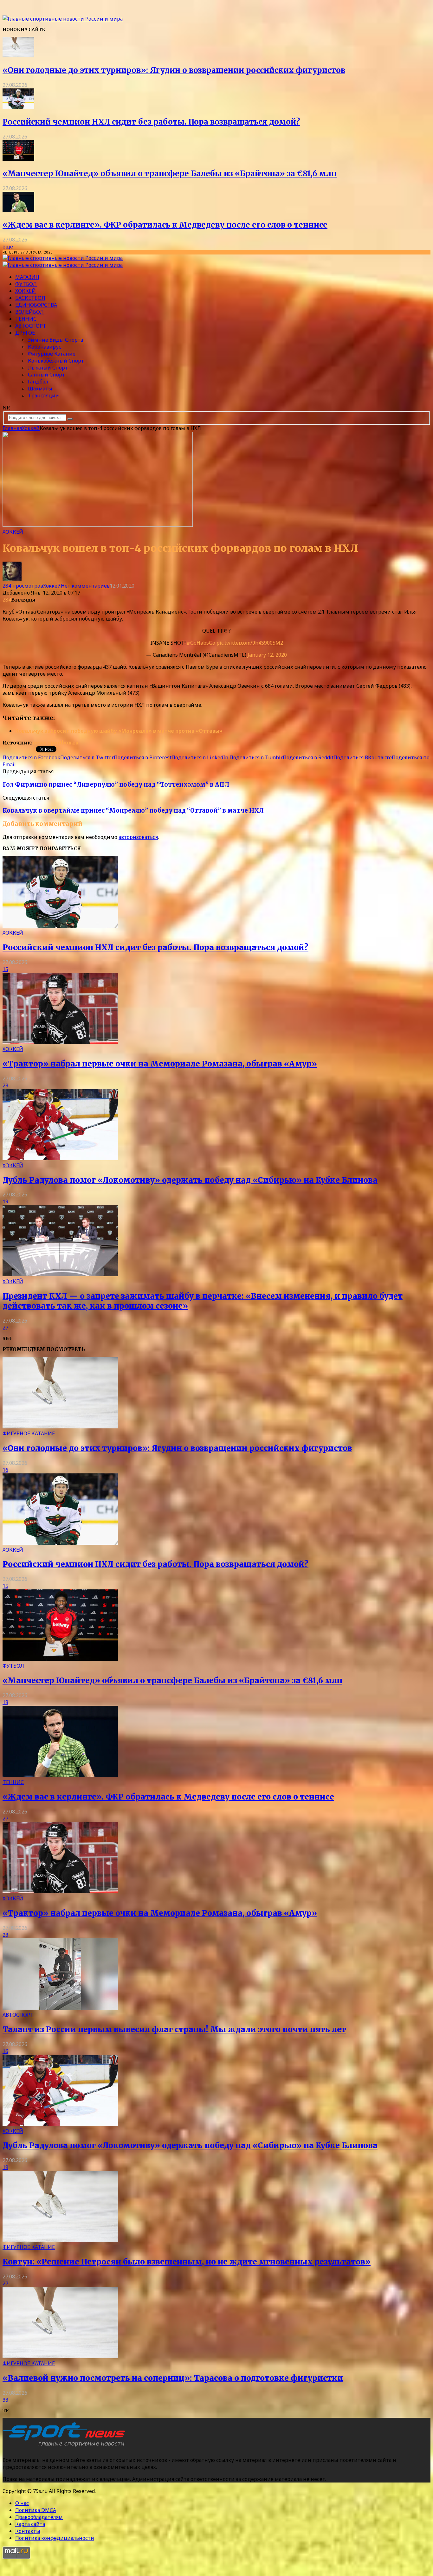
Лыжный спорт (48, 368)
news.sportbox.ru (55, 743)
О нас (22, 2503)
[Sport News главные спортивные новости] (66, 2447)
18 (5, 1702)
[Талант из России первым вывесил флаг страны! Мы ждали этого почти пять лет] (60, 2008)
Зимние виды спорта (55, 340)
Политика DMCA (36, 2510)
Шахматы (40, 389)
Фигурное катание (52, 354)
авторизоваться (138, 837)
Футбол (26, 284)
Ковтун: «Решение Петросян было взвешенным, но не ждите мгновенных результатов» (187, 2262)
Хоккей (26, 291)
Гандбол (38, 382)
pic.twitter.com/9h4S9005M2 (250, 643)
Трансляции (43, 396)
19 (5, 1201)
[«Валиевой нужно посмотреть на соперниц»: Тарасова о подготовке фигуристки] (60, 2356)
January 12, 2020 (267, 655)
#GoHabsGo (201, 643)
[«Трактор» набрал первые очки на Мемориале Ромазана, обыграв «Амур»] (60, 1042)
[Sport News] (63, 19)
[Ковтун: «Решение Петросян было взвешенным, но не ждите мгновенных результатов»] (60, 2240)
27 (5, 1328)
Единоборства (36, 305)
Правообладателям (39, 2517)
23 (5, 1085)
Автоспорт (31, 326)
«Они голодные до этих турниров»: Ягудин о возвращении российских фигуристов (174, 70)
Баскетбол (30, 298)
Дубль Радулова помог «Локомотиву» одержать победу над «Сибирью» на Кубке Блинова (190, 1180)
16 (5, 1470)
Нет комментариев (85, 586)
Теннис (26, 319)
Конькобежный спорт (56, 361)
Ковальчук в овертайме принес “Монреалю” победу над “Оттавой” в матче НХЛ (133, 811)
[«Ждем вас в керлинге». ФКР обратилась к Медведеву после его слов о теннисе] (18, 210)
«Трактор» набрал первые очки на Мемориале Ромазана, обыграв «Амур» (160, 1064)
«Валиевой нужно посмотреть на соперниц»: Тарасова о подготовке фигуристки (173, 2378)
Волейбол (29, 312)
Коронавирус (45, 347)
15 (5, 969)
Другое (25, 333)
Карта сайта (30, 2524)
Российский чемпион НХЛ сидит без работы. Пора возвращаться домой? (151, 122)
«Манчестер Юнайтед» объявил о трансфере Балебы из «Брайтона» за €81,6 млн (170, 174)
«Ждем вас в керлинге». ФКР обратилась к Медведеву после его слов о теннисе (165, 225)
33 (5, 2400)
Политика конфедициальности (55, 2538)
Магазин (27, 277)
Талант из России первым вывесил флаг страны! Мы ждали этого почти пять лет (174, 2029)
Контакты (28, 2531)
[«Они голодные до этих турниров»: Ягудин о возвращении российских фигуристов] (18, 55)
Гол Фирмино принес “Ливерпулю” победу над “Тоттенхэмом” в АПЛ (116, 785)
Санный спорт (46, 375)
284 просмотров (23, 586)
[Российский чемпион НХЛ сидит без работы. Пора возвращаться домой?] (18, 107)
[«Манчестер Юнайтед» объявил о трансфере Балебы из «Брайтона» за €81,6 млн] (18, 159)
